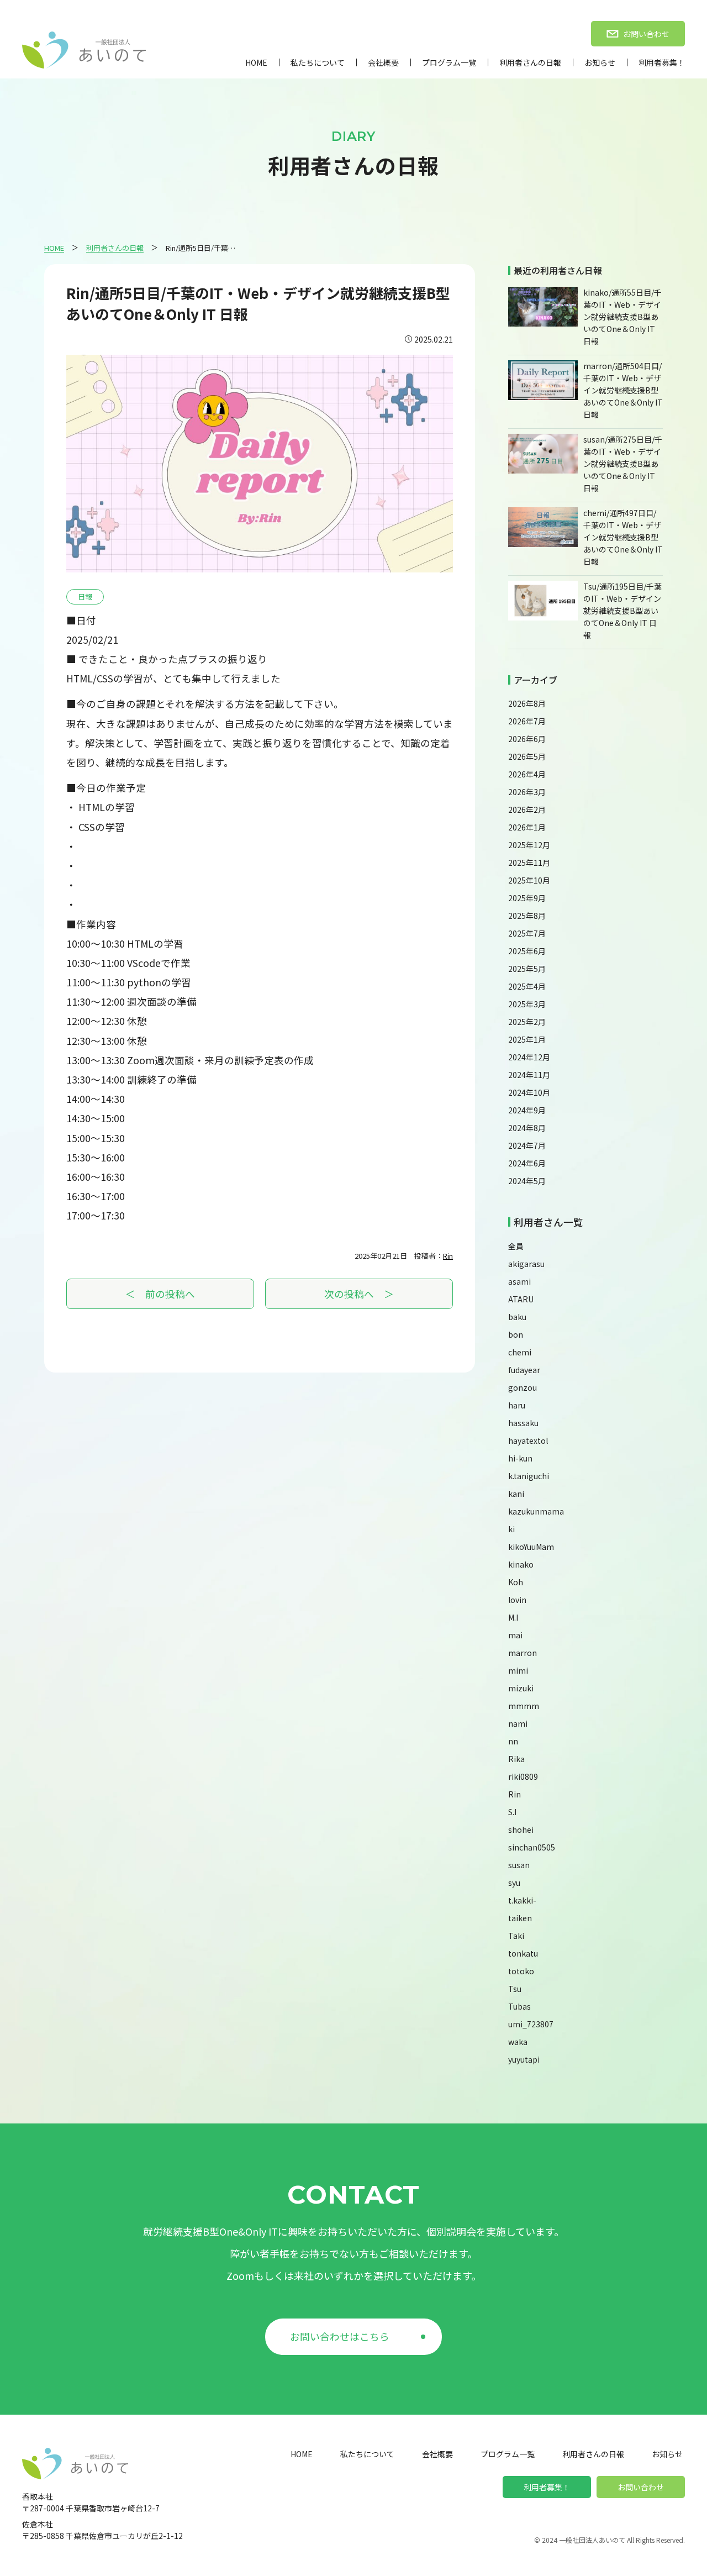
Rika (516, 1759)
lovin (517, 1600)
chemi (520, 1352)
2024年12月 (529, 1057)
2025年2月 (527, 1022)
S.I (512, 1812)
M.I (513, 1617)
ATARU (521, 1299)
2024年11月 (529, 1075)
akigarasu (526, 1264)
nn (513, 1741)
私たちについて (318, 62)
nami (518, 1723)
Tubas (519, 2006)
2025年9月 (527, 898)
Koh (516, 1582)
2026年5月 (527, 756)
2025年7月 (527, 933)
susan (519, 1865)
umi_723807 (531, 2024)
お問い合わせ (641, 2487)
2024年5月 (527, 1181)
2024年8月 (527, 1128)
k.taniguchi (529, 1476)
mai (515, 1635)
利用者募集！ (662, 62)
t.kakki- (522, 1900)
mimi (518, 1670)
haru (517, 1405)
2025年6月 (527, 951)
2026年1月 (527, 827)
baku (517, 1317)
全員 (516, 1246)
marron (523, 1653)
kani (516, 1494)
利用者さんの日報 (530, 62)
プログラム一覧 (449, 62)
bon (516, 1334)
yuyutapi (524, 2059)
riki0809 (523, 1776)
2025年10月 (529, 880)
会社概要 (383, 62)
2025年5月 (527, 969)
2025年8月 (527, 916)
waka (518, 2042)
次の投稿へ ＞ (359, 1294)
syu (514, 1883)
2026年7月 (527, 721)
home (256, 62)
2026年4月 (527, 774)
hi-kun (520, 1458)
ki (511, 1529)
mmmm (524, 1706)
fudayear (524, 1370)
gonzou (523, 1387)
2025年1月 (527, 1039)
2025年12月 (529, 845)
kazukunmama (536, 1511)
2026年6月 (527, 739)
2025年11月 (529, 863)
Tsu (515, 1989)
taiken (520, 1918)
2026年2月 (527, 809)
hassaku (523, 1423)
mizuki (521, 1688)
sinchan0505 (532, 1847)
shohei (521, 1830)
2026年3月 (527, 792)
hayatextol (528, 1441)
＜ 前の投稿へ (160, 1294)
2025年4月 (527, 986)
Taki (516, 1936)
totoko (521, 1971)
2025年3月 (527, 1004)
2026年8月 (527, 703)
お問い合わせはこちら (340, 2336)
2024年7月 (527, 1145)
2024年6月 (527, 1163)
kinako (521, 1564)
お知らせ (600, 62)
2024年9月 (527, 1110)
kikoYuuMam (531, 1547)
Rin (448, 1256)
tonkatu (523, 1953)
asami (519, 1281)
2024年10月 (529, 1092)
